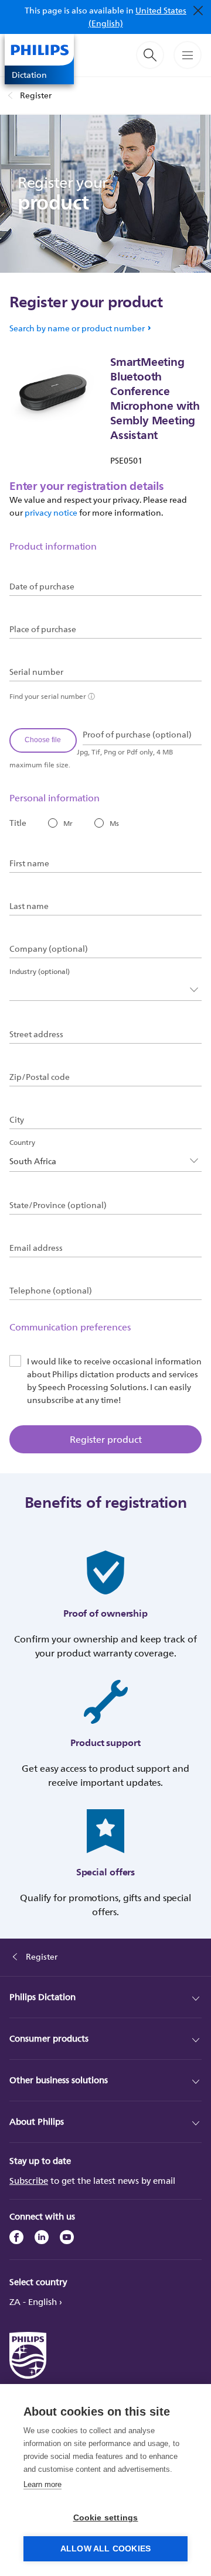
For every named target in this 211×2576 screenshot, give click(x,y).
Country (22, 1142)
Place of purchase (43, 629)
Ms (114, 823)
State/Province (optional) (58, 1205)
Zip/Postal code (40, 1077)
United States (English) (138, 17)
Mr (68, 823)
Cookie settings (106, 2518)
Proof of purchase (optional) (137, 735)
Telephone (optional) (51, 1291)
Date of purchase (42, 586)
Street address (36, 1034)
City (17, 1120)
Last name (29, 906)
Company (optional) (49, 949)
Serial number (36, 672)
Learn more (42, 2484)
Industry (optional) (40, 971)
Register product (106, 1439)
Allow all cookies (105, 2549)
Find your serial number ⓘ (52, 696)
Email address (36, 1248)
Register (36, 95)
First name (29, 863)
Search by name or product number (77, 328)
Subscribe (29, 2181)
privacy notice (51, 512)
